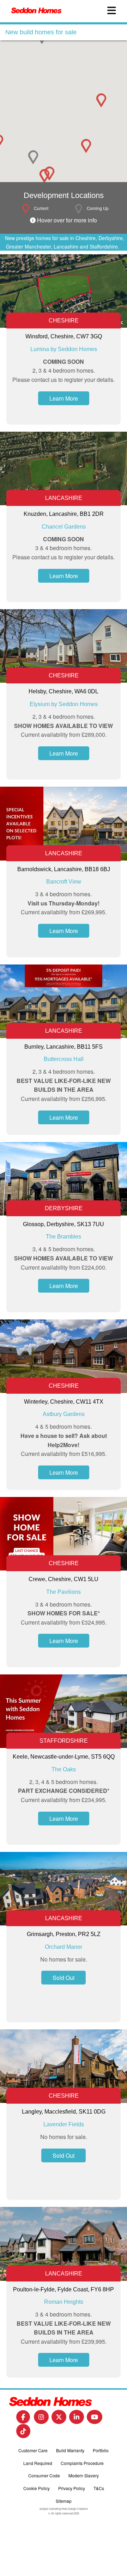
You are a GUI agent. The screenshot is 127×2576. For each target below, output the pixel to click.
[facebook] (23, 2419)
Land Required (38, 2463)
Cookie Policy (37, 2488)
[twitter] (59, 2419)
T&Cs (99, 2488)
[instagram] (41, 2419)
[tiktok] (23, 2433)
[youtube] (95, 2419)
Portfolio (101, 2450)
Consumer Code (44, 2475)
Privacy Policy (72, 2488)
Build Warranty (70, 2450)
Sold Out (64, 1978)
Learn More (64, 398)
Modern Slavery (84, 2475)
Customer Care (33, 2450)
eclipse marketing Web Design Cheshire (64, 2509)
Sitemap (64, 2501)
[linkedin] (77, 2419)
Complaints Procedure (82, 2463)
